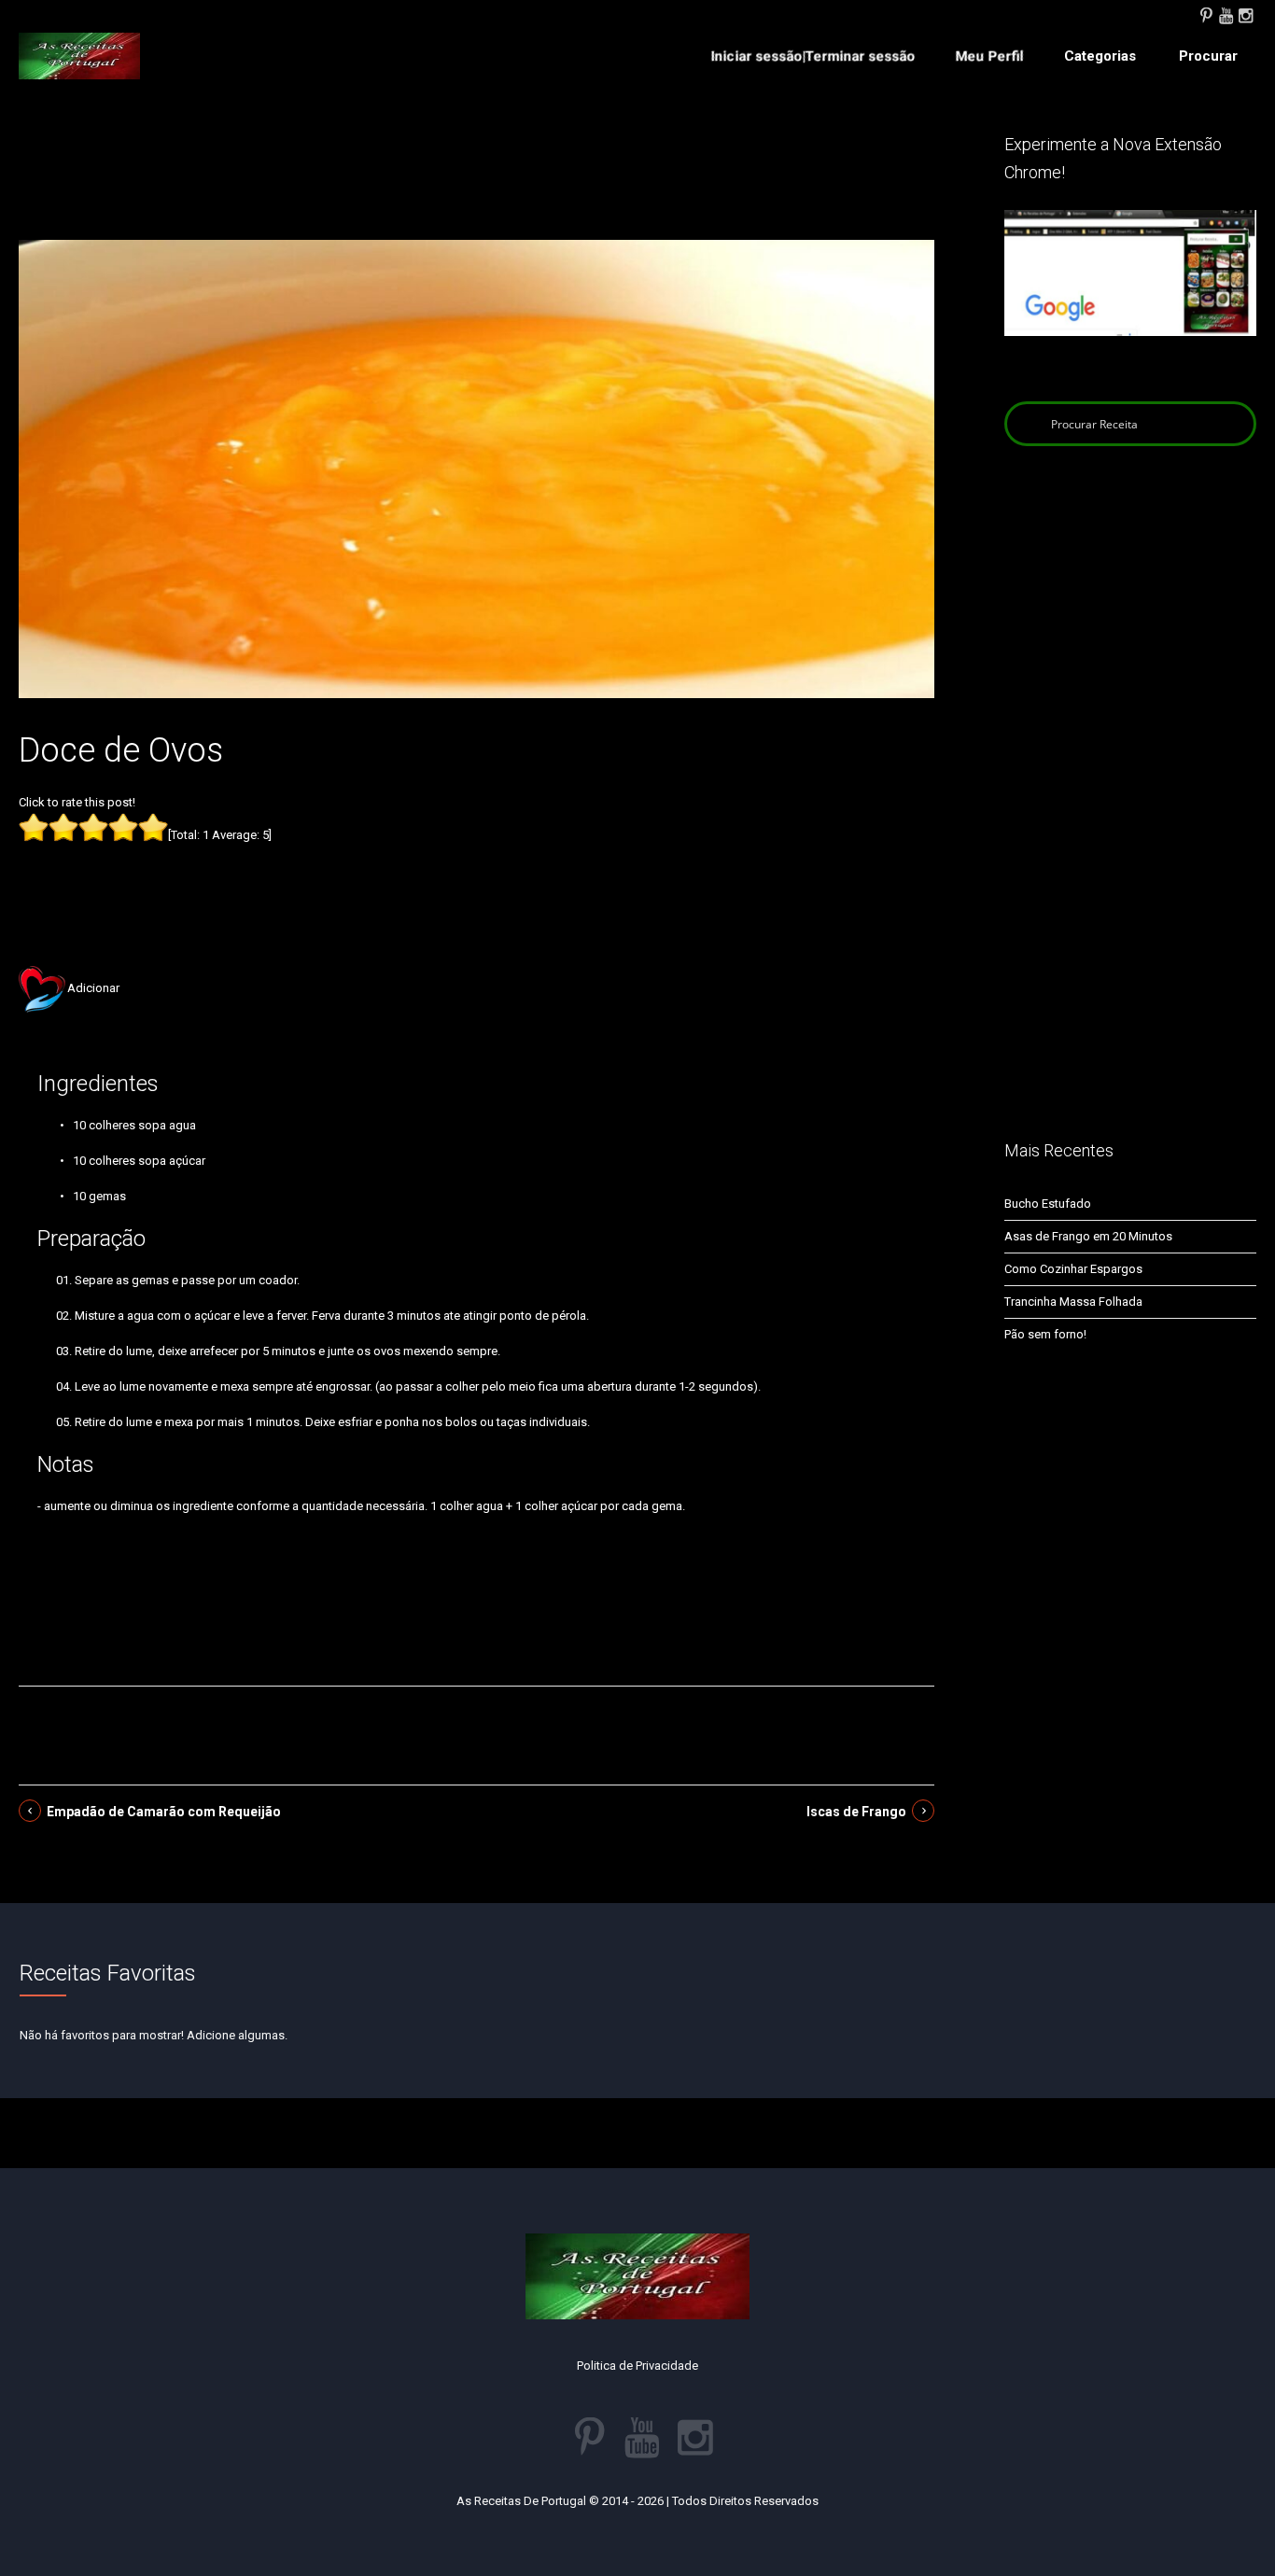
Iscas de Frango (856, 1812)
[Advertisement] (477, 185)
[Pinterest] (1206, 14)
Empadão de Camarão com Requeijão (164, 1812)
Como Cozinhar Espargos (1073, 1269)
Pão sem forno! (1045, 1334)
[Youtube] (1226, 14)
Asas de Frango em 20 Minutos (1088, 1236)
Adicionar (93, 988)
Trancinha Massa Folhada (1073, 1302)
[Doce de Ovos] (476, 468)
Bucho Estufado (1048, 1204)
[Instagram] (1245, 14)
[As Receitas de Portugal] (79, 56)
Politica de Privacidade (637, 2366)
